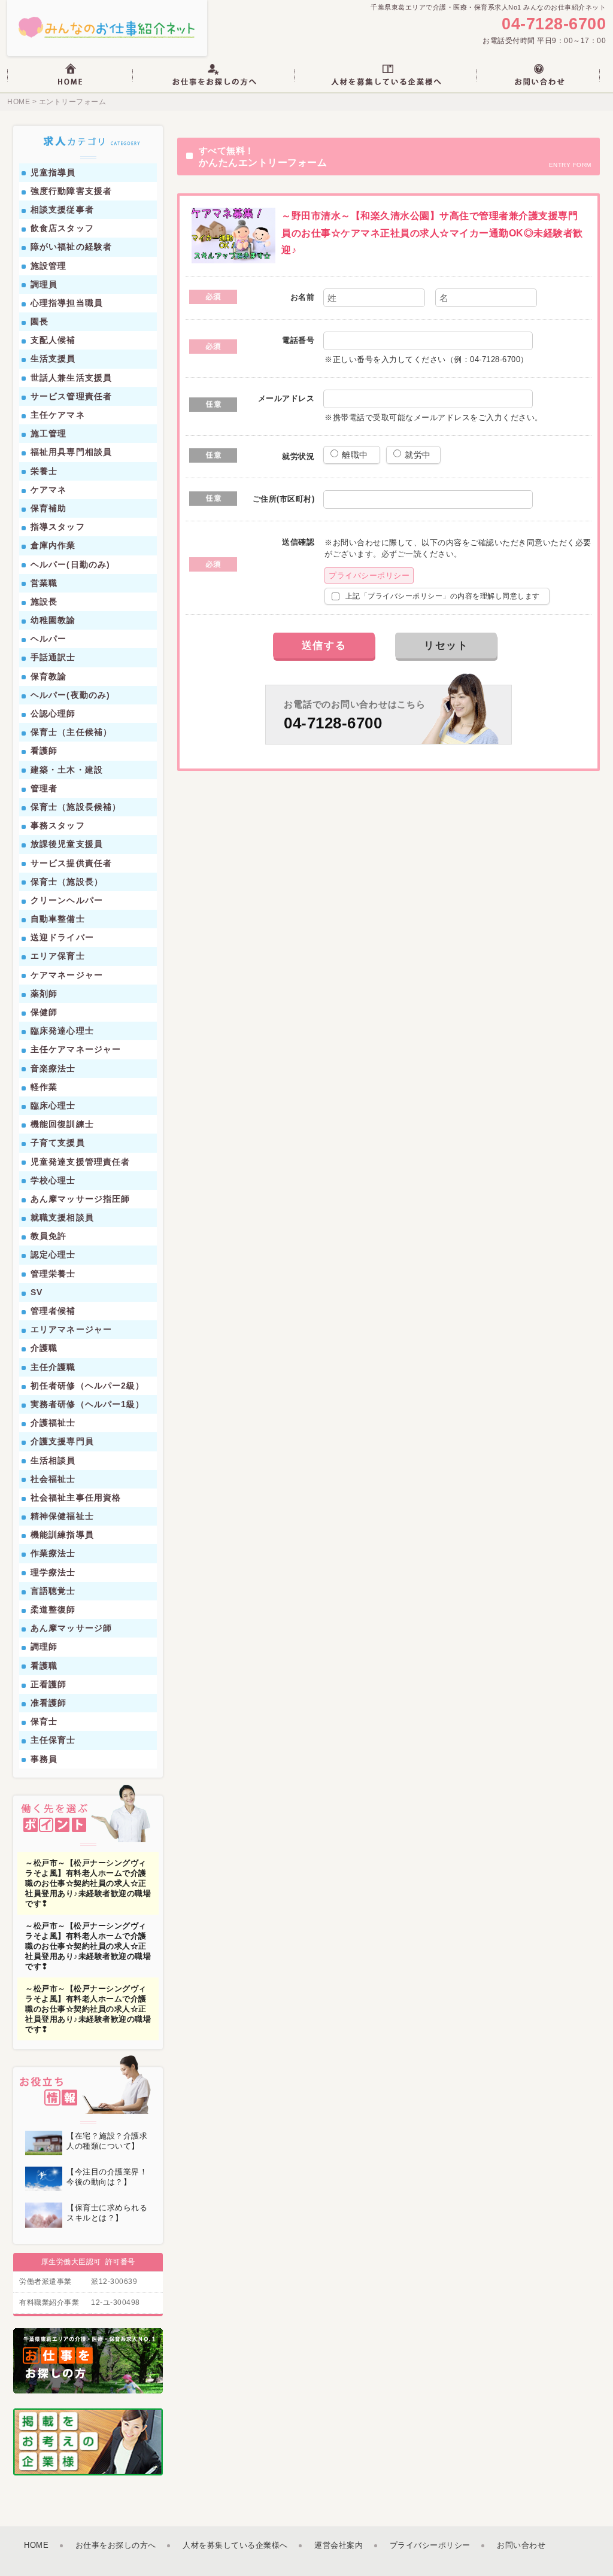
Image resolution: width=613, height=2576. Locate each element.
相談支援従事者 (62, 209)
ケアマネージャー (67, 975)
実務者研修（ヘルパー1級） (88, 1404)
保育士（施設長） (67, 882)
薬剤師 (44, 994)
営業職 (44, 583)
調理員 (44, 284)
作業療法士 (53, 1553)
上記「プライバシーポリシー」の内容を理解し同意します (441, 596)
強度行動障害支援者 (71, 191)
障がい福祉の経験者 (71, 247)
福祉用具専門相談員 (71, 452)
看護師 (44, 751)
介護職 (44, 1348)
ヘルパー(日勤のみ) (70, 564)
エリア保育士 (58, 956)
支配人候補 (53, 340)
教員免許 (48, 1236)
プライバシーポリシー (369, 575)
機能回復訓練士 (62, 1124)
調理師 (44, 1647)
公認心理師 (53, 713)
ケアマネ (48, 490)
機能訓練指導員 (62, 1535)
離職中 (356, 455)
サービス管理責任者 (71, 396)
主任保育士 (53, 1740)
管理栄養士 (53, 1274)
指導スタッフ (58, 527)
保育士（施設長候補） (76, 807)
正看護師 (48, 1684)
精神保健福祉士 (62, 1516)
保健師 (44, 1012)
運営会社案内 (339, 2545)
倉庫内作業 (53, 545)
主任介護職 (53, 1367)
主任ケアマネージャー (76, 1049)
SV (37, 1292)
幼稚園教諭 (53, 620)
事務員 (44, 1759)
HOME (19, 102)
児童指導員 (53, 172)
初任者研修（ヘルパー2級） (88, 1386)
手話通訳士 (53, 657)
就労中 (418, 455)
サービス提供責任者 (71, 863)
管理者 (44, 788)
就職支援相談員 (62, 1217)
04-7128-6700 (554, 24)
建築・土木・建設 (67, 770)
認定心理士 (53, 1254)
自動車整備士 (58, 919)
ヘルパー (48, 639)
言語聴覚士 (53, 1591)
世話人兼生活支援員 (71, 378)
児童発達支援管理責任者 (80, 1162)
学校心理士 (53, 1180)
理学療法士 (53, 1572)
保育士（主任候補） (71, 732)
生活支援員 (53, 359)
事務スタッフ (58, 825)
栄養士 (44, 471)
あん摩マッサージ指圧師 (80, 1199)
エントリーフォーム (73, 102)
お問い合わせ (521, 2545)
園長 (40, 321)
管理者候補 (53, 1311)
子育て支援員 (58, 1143)
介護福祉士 (53, 1423)
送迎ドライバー (62, 937)
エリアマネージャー (71, 1329)
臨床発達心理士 (62, 1031)
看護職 (44, 1666)
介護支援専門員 (62, 1441)
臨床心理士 (53, 1105)
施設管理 (48, 266)
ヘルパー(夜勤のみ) (70, 695)
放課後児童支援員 (67, 844)
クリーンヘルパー (67, 900)
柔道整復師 (53, 1609)
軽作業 (44, 1087)
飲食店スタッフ (62, 228)
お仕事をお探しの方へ (116, 2545)
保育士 (44, 1721)
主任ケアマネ (58, 415)
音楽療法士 (53, 1068)
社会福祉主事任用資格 (76, 1497)
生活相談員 (53, 1460)
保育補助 (48, 508)
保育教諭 (48, 676)
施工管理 (48, 433)
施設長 (44, 602)
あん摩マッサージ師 (71, 1628)
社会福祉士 (53, 1479)
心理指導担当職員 (67, 303)
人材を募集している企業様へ (235, 2545)
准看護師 (48, 1703)
